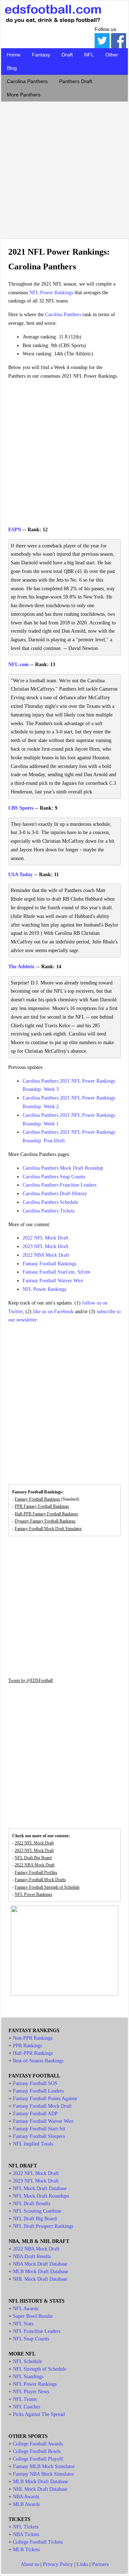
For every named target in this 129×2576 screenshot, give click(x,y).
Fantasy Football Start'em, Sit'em (56, 1272)
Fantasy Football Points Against (45, 2099)
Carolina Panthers (27, 81)
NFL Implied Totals (33, 2144)
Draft (67, 55)
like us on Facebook (53, 1312)
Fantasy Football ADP (35, 2114)
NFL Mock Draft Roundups (41, 2196)
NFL (89, 55)
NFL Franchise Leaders (37, 2331)
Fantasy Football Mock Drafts (40, 1880)
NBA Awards (26, 2497)
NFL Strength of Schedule (40, 2369)
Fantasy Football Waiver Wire (53, 1281)
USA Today (20, 875)
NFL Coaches (27, 2407)
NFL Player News (31, 2392)
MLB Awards (26, 2504)
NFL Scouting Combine (37, 2211)
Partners (100, 2564)
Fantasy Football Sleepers (39, 2136)
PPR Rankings (27, 2046)
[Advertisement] (64, 168)
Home (14, 55)
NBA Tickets (26, 2534)
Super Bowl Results (33, 2316)
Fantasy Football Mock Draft (42, 2106)
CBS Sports (21, 808)
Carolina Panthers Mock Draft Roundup (63, 1168)
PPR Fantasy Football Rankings (42, 1506)
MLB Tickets (26, 2550)
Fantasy (41, 55)
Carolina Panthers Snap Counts (54, 1177)
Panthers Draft (76, 81)
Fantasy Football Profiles (36, 1872)
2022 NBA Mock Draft (46, 1255)
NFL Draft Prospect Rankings (43, 2226)
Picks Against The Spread (39, 2414)
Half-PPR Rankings (33, 2053)
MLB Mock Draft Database (40, 2272)
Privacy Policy (58, 2564)
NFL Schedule (27, 2361)
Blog (12, 68)
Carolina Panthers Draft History (55, 1194)
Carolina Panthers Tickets (49, 1211)
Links (82, 2564)
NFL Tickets (26, 2527)
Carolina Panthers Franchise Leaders (59, 1185)
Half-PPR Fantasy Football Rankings (46, 1514)
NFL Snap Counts (31, 2339)
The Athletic (21, 967)
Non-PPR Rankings (33, 2038)
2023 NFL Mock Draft (46, 1246)
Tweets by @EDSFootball (30, 1680)
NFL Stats (23, 2324)
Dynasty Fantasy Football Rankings (45, 1521)
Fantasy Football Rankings (49, 1264)
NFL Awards (26, 2309)
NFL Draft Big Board (33, 1858)
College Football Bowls (37, 2451)
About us (30, 2564)
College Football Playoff (38, 2459)
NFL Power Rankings (51, 293)
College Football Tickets (38, 2542)
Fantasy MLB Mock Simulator (44, 2466)
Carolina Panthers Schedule (50, 1202)
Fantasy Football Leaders (38, 2091)
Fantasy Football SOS (35, 2083)
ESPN (15, 530)
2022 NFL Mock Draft (46, 1238)
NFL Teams (25, 2399)
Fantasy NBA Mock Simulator (44, 2474)
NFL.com (18, 665)
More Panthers (24, 95)
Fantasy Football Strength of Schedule (47, 1887)
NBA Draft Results (32, 2256)
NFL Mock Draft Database (40, 2188)
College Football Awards (38, 2444)
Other (112, 55)
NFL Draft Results (32, 2204)
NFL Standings (28, 2377)
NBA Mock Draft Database (40, 2264)
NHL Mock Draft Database (40, 2279)
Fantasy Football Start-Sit (39, 2129)
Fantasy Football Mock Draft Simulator (48, 1529)
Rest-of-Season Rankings (38, 2061)
